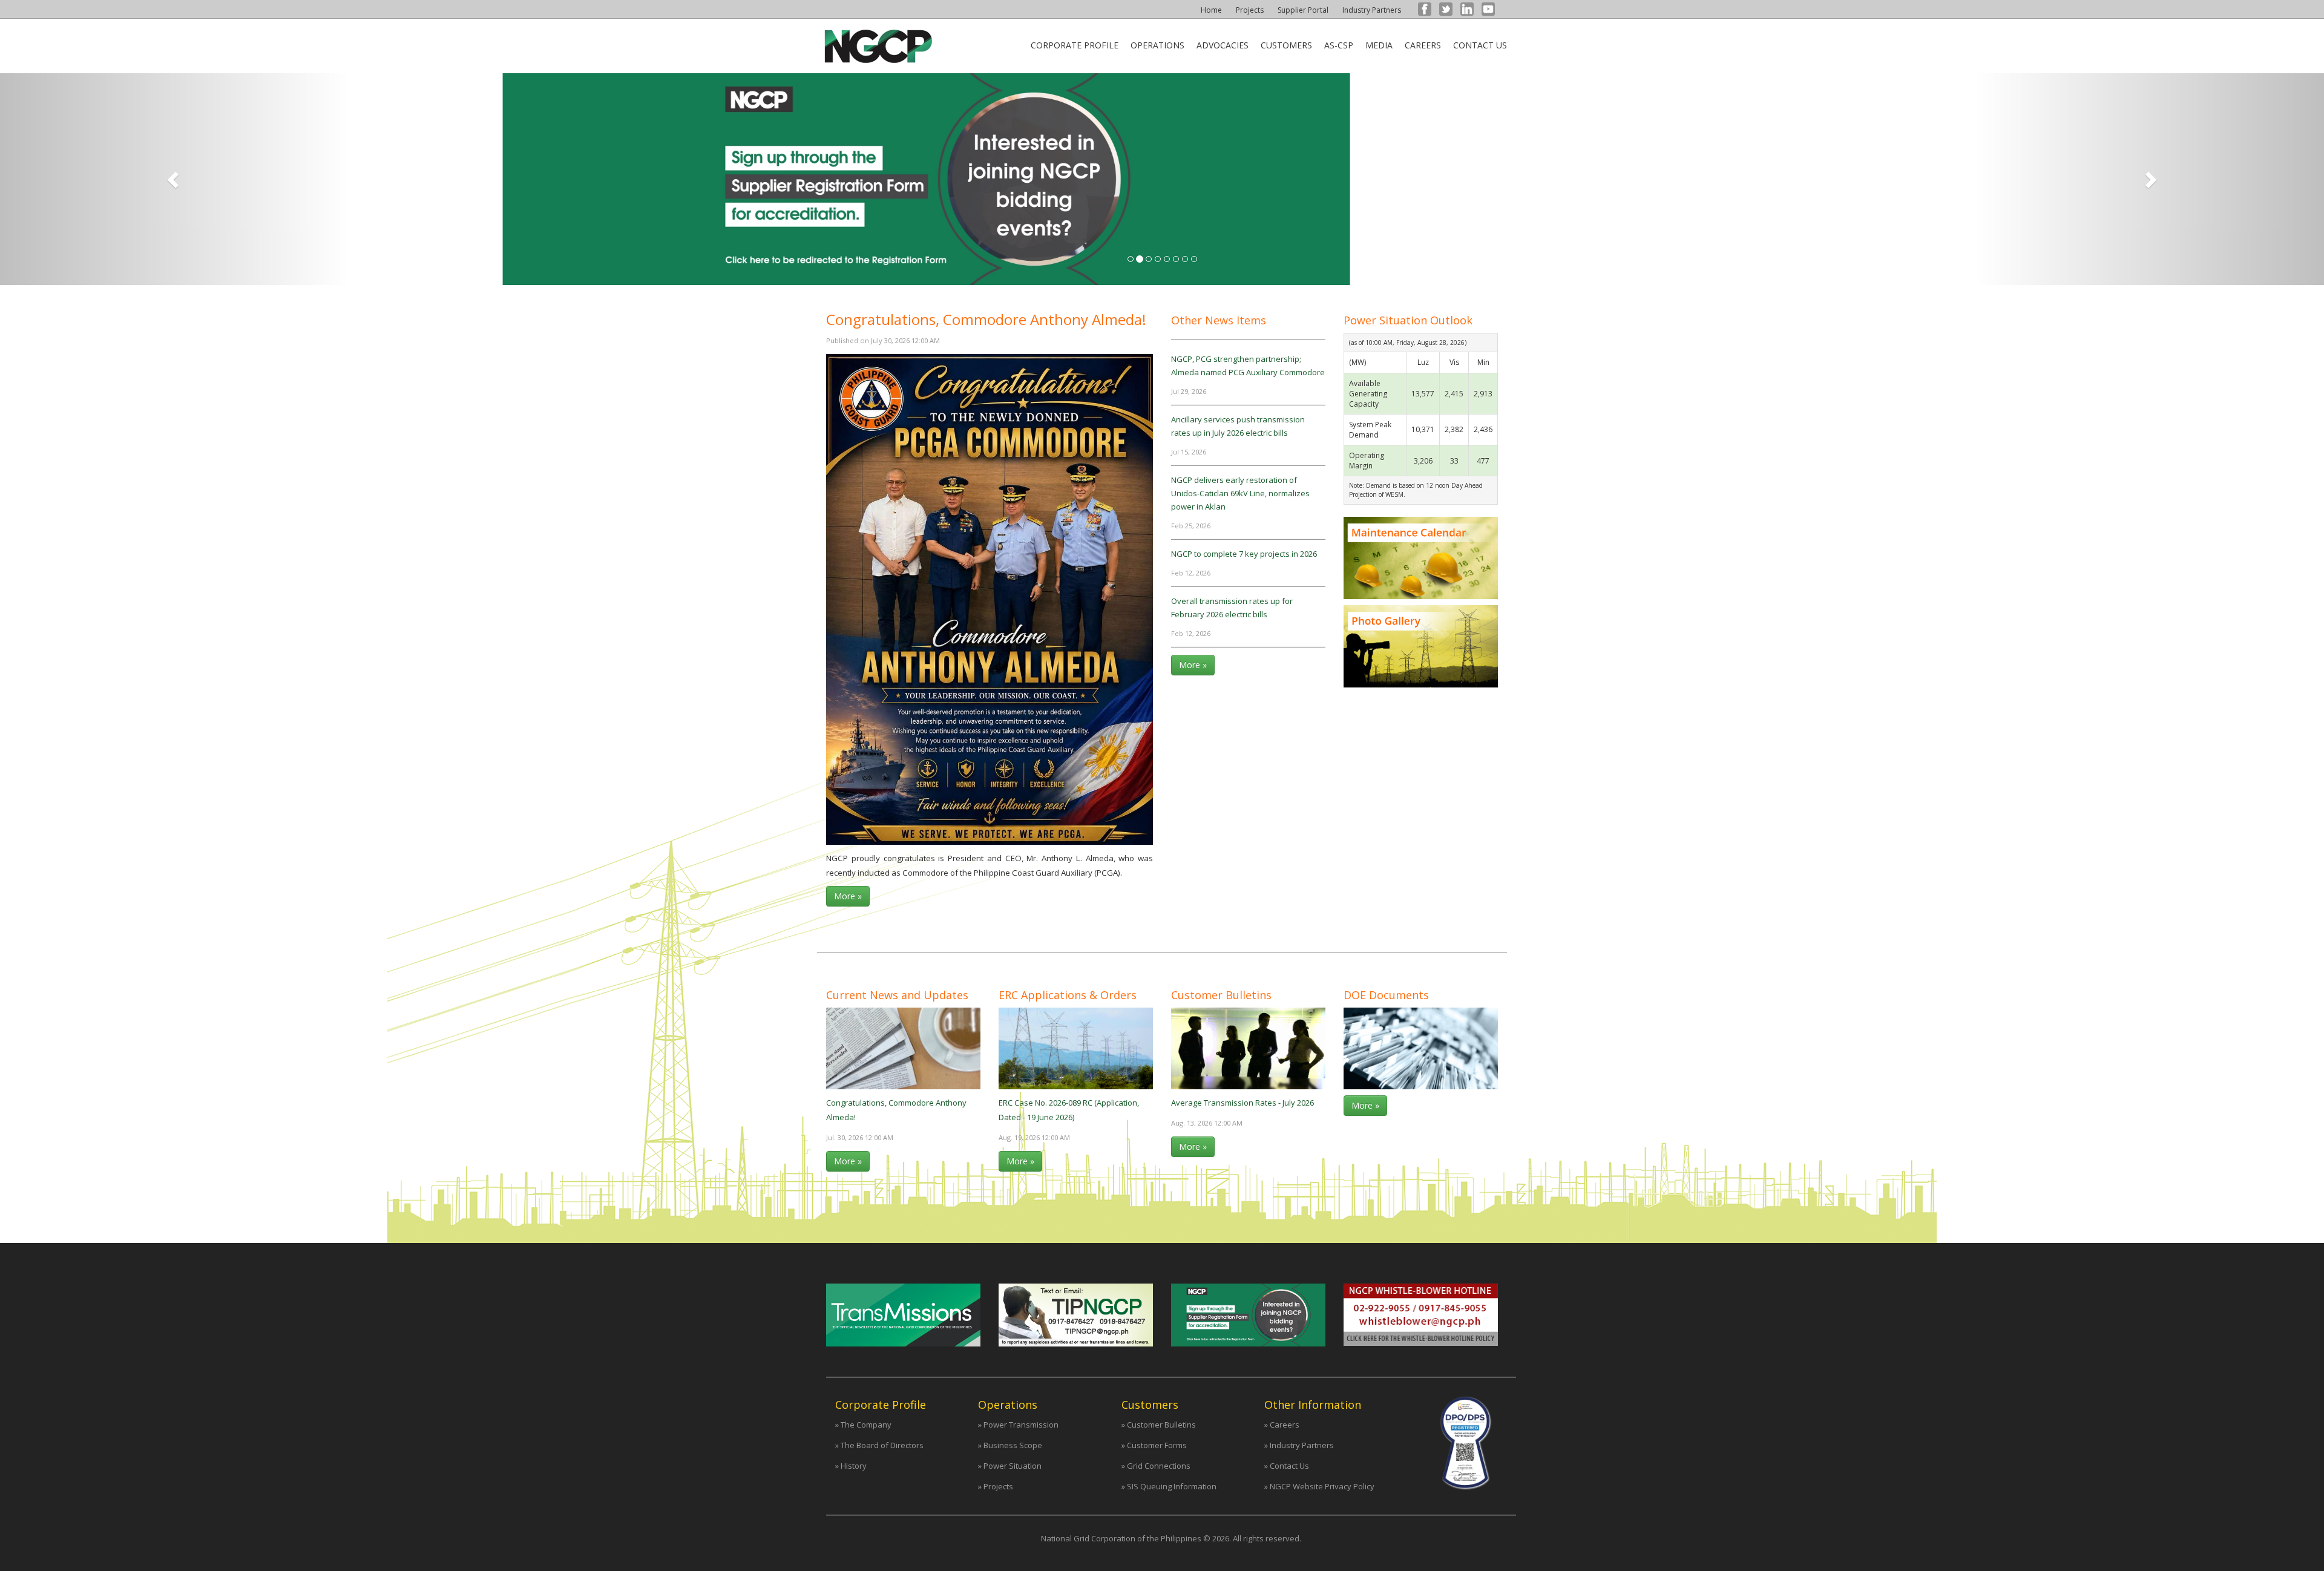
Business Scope (1013, 1445)
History (854, 1466)
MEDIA (1379, 45)
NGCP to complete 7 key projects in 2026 (1244, 554)
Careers (1285, 1425)
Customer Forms (1157, 1445)
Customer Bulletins (1161, 1425)
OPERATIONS (1157, 45)
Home (1211, 10)
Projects (1250, 10)
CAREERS (1423, 45)
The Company (866, 1425)
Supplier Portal (1303, 10)
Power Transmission (1021, 1425)
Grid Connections (1159, 1466)
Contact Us (1289, 1466)
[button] (174, 179)
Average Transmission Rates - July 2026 (1242, 1103)
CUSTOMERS (1286, 45)
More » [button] (848, 896)
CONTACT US (1480, 45)
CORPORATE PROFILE (1075, 45)
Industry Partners (1372, 10)
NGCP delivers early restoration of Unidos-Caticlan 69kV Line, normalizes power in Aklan (1240, 493)
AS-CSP (1339, 45)
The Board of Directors (882, 1445)
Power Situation (1013, 1466)
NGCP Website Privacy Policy (1322, 1486)
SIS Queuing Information (1172, 1486)
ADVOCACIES (1223, 45)
